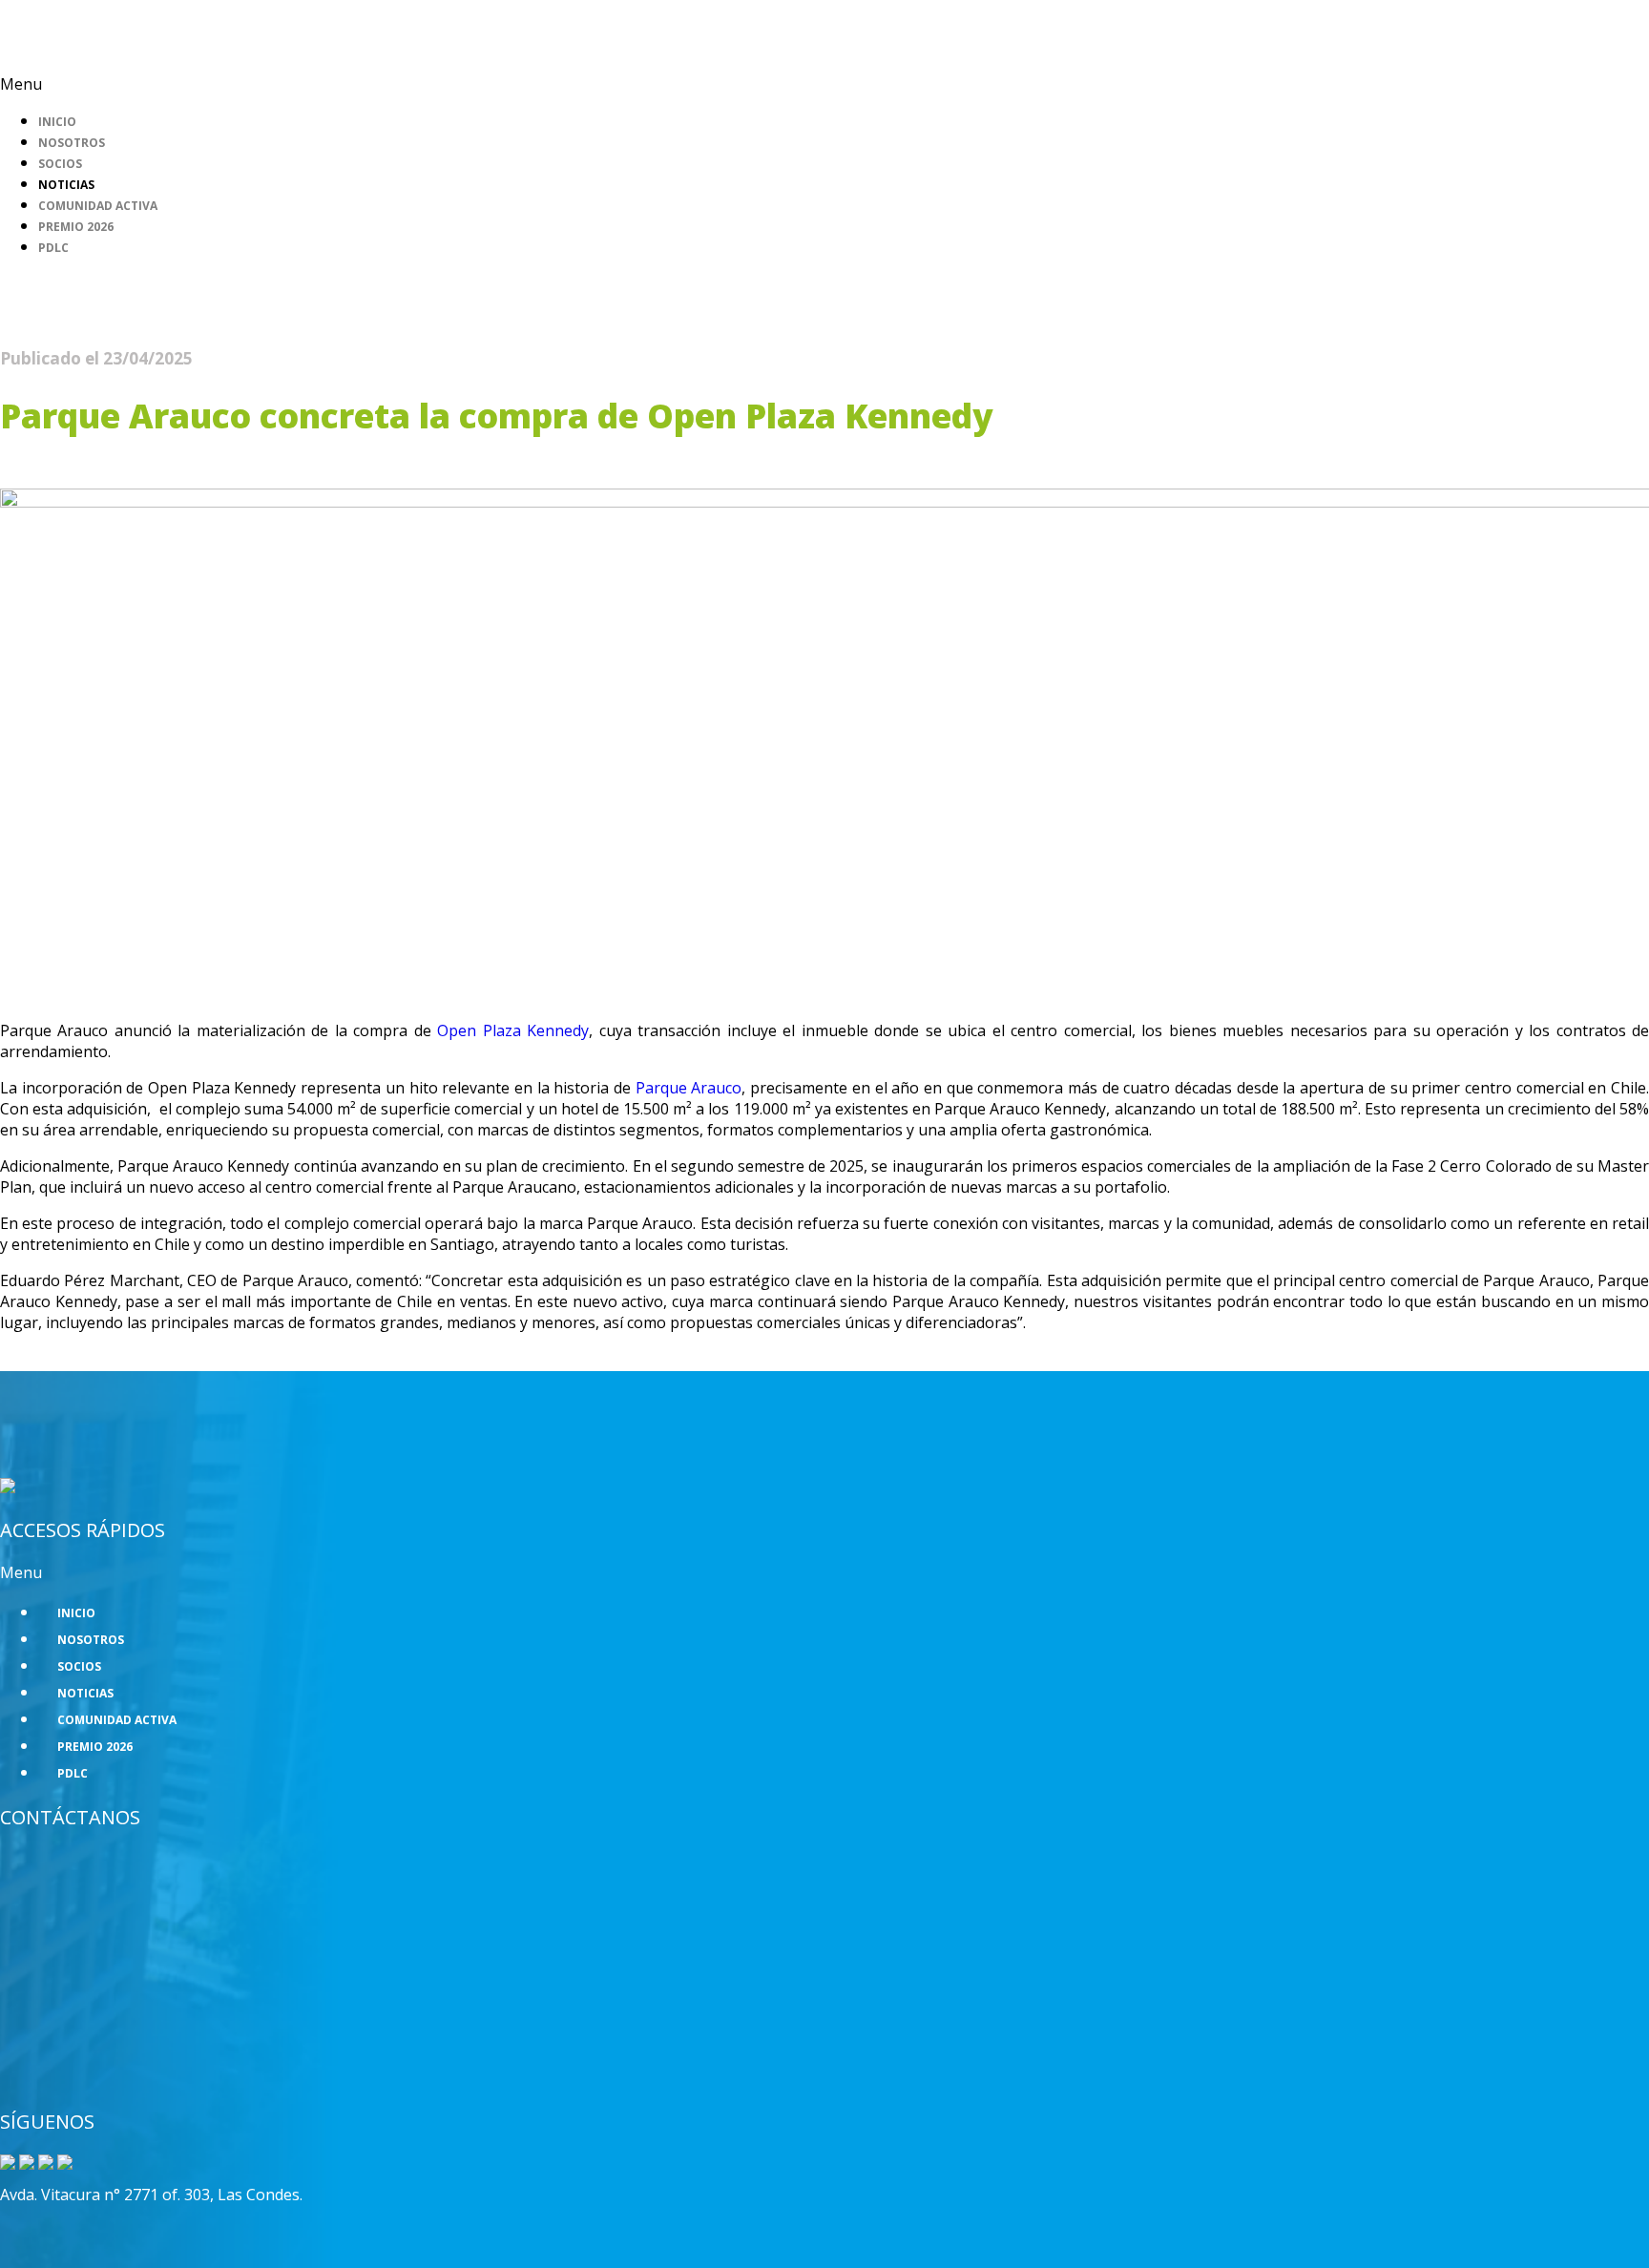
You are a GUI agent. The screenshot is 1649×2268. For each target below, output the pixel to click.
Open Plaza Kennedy (513, 1030)
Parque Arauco (689, 1088)
